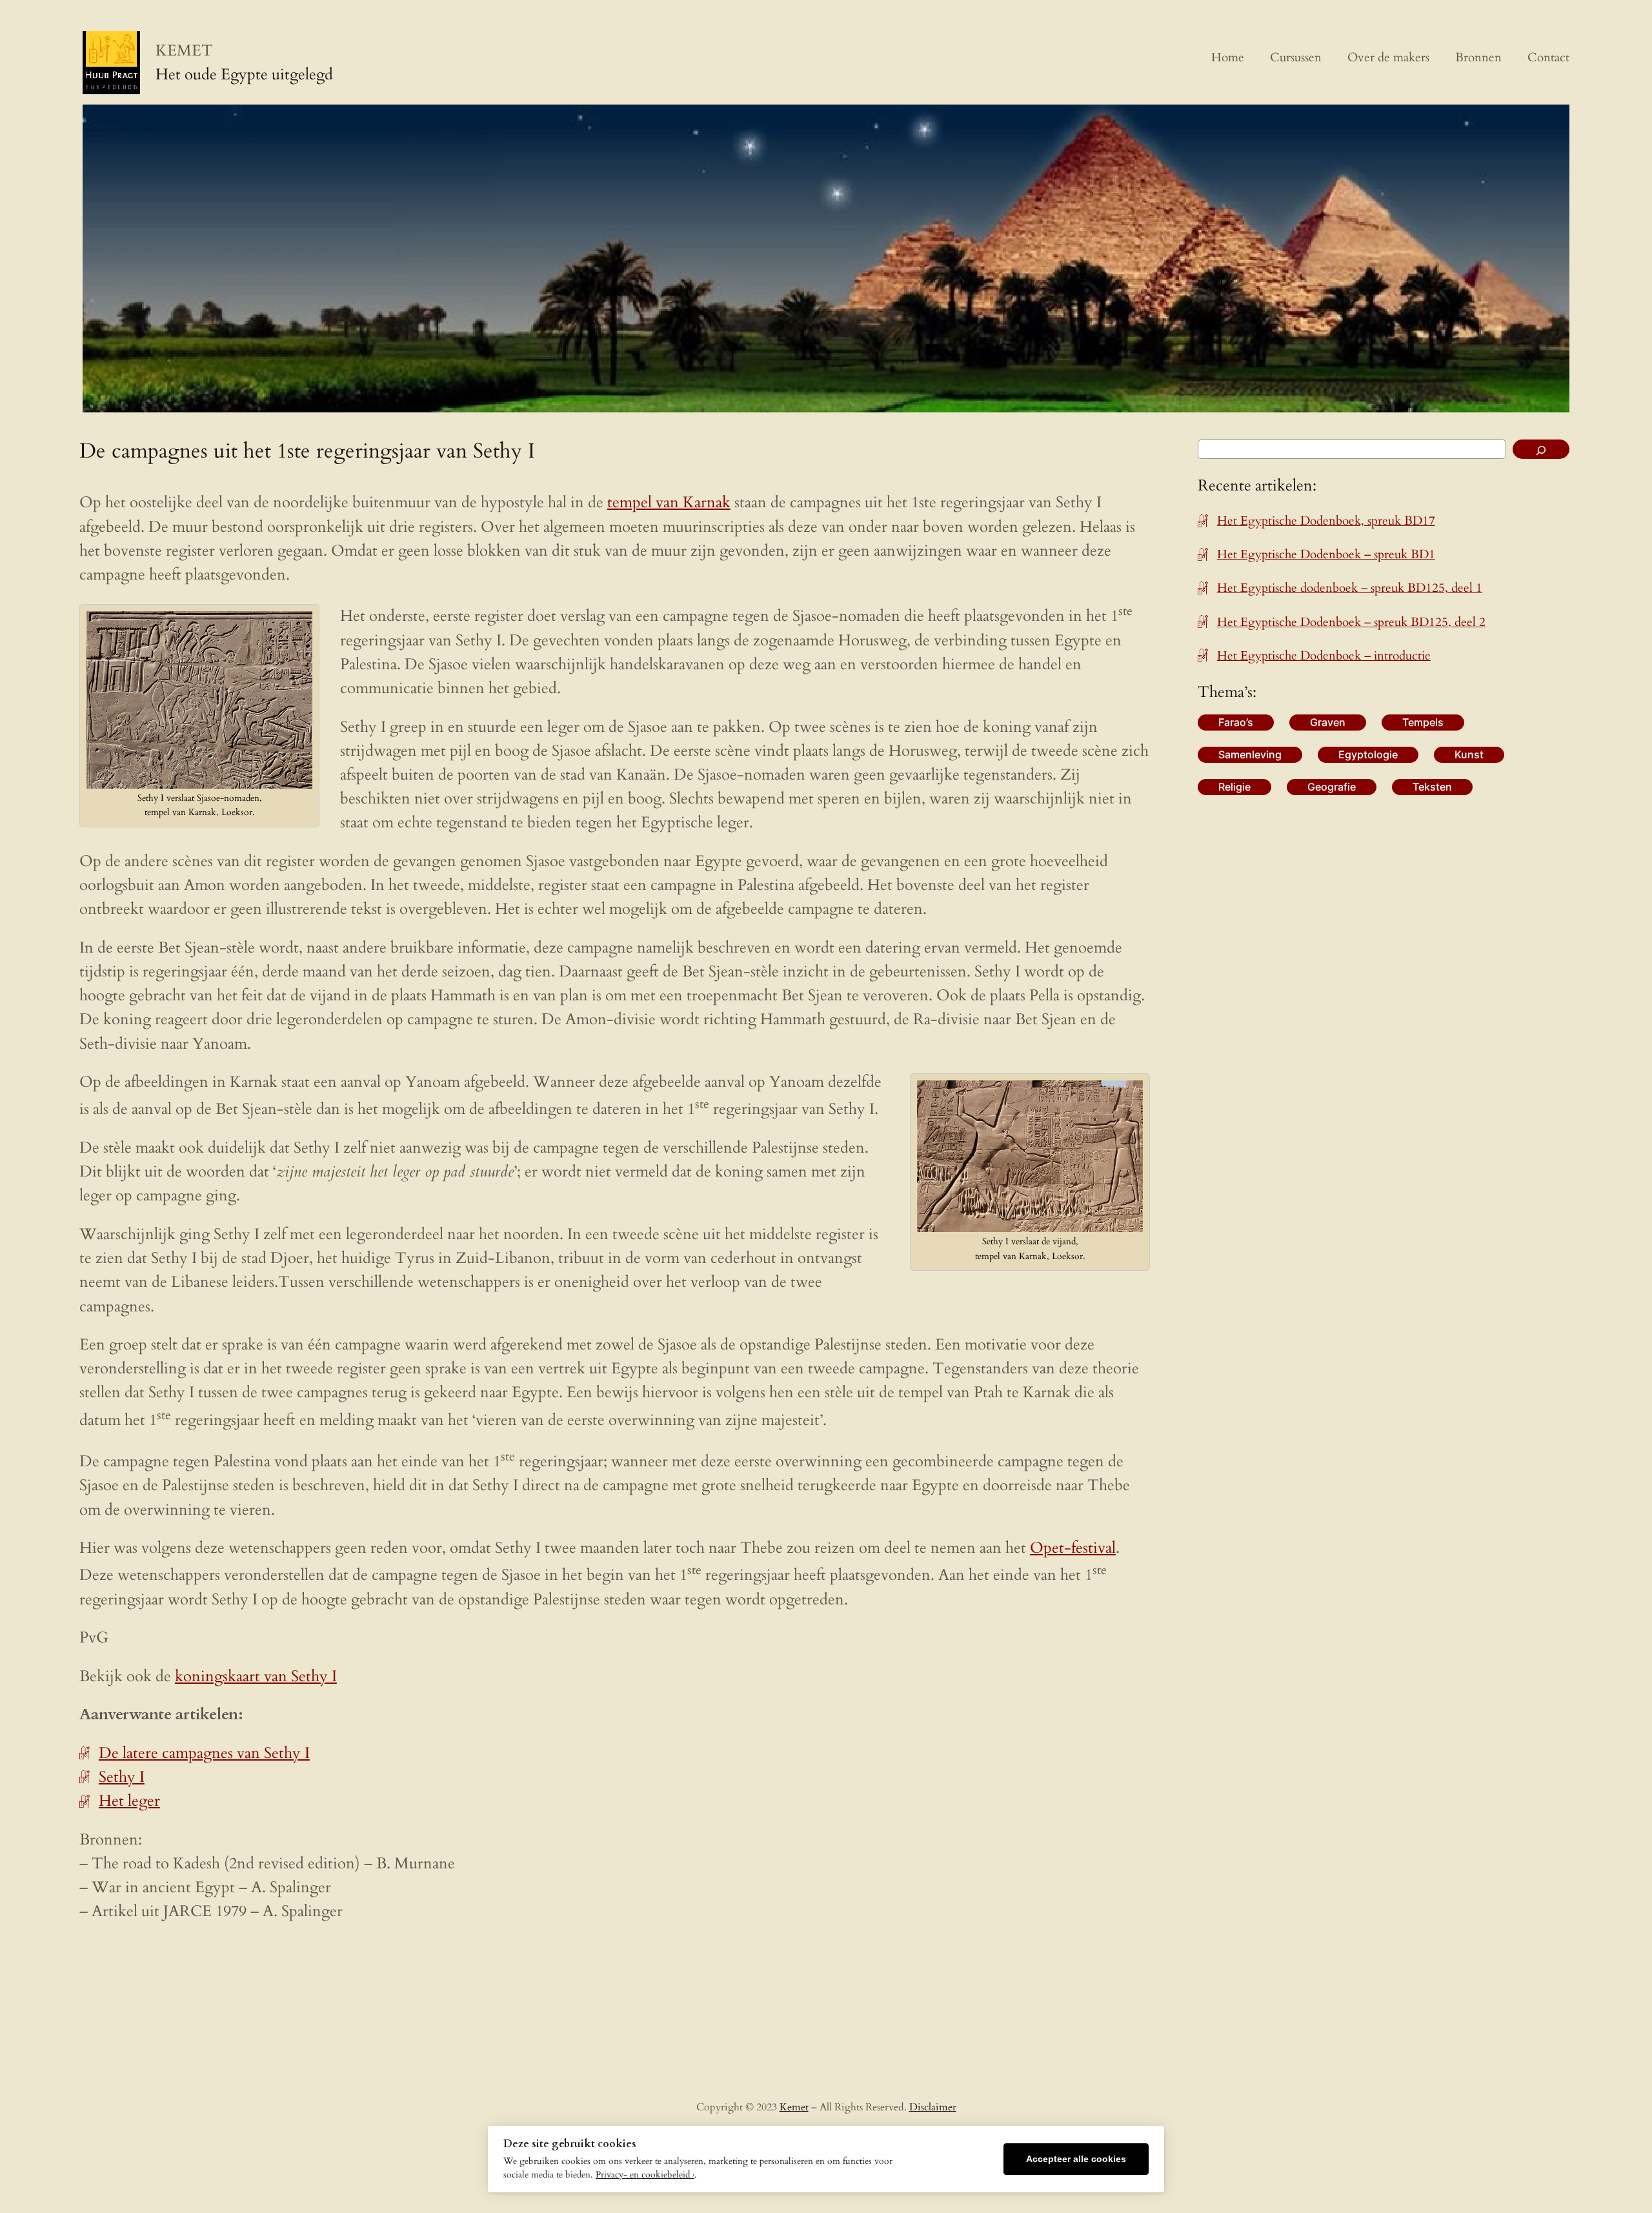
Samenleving (1250, 754)
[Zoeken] (1541, 449)
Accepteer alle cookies (1076, 2159)
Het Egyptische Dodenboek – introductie (1324, 656)
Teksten (1432, 787)
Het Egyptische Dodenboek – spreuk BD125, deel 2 (1351, 622)
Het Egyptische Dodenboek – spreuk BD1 (1326, 554)
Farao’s (1236, 722)
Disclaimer (933, 2107)
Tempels (1423, 722)
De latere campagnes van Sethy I (204, 1753)
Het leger (129, 1801)
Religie (1234, 787)
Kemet (794, 2107)
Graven (1328, 722)
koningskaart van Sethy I (256, 1676)
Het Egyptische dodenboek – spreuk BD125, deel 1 (1350, 588)
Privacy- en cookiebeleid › (645, 2175)
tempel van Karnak (669, 502)
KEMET (184, 51)
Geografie (1332, 787)
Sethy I (122, 1777)
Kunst (1469, 754)
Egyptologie (1368, 754)
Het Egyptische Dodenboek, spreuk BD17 (1326, 521)
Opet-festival (1073, 1548)
